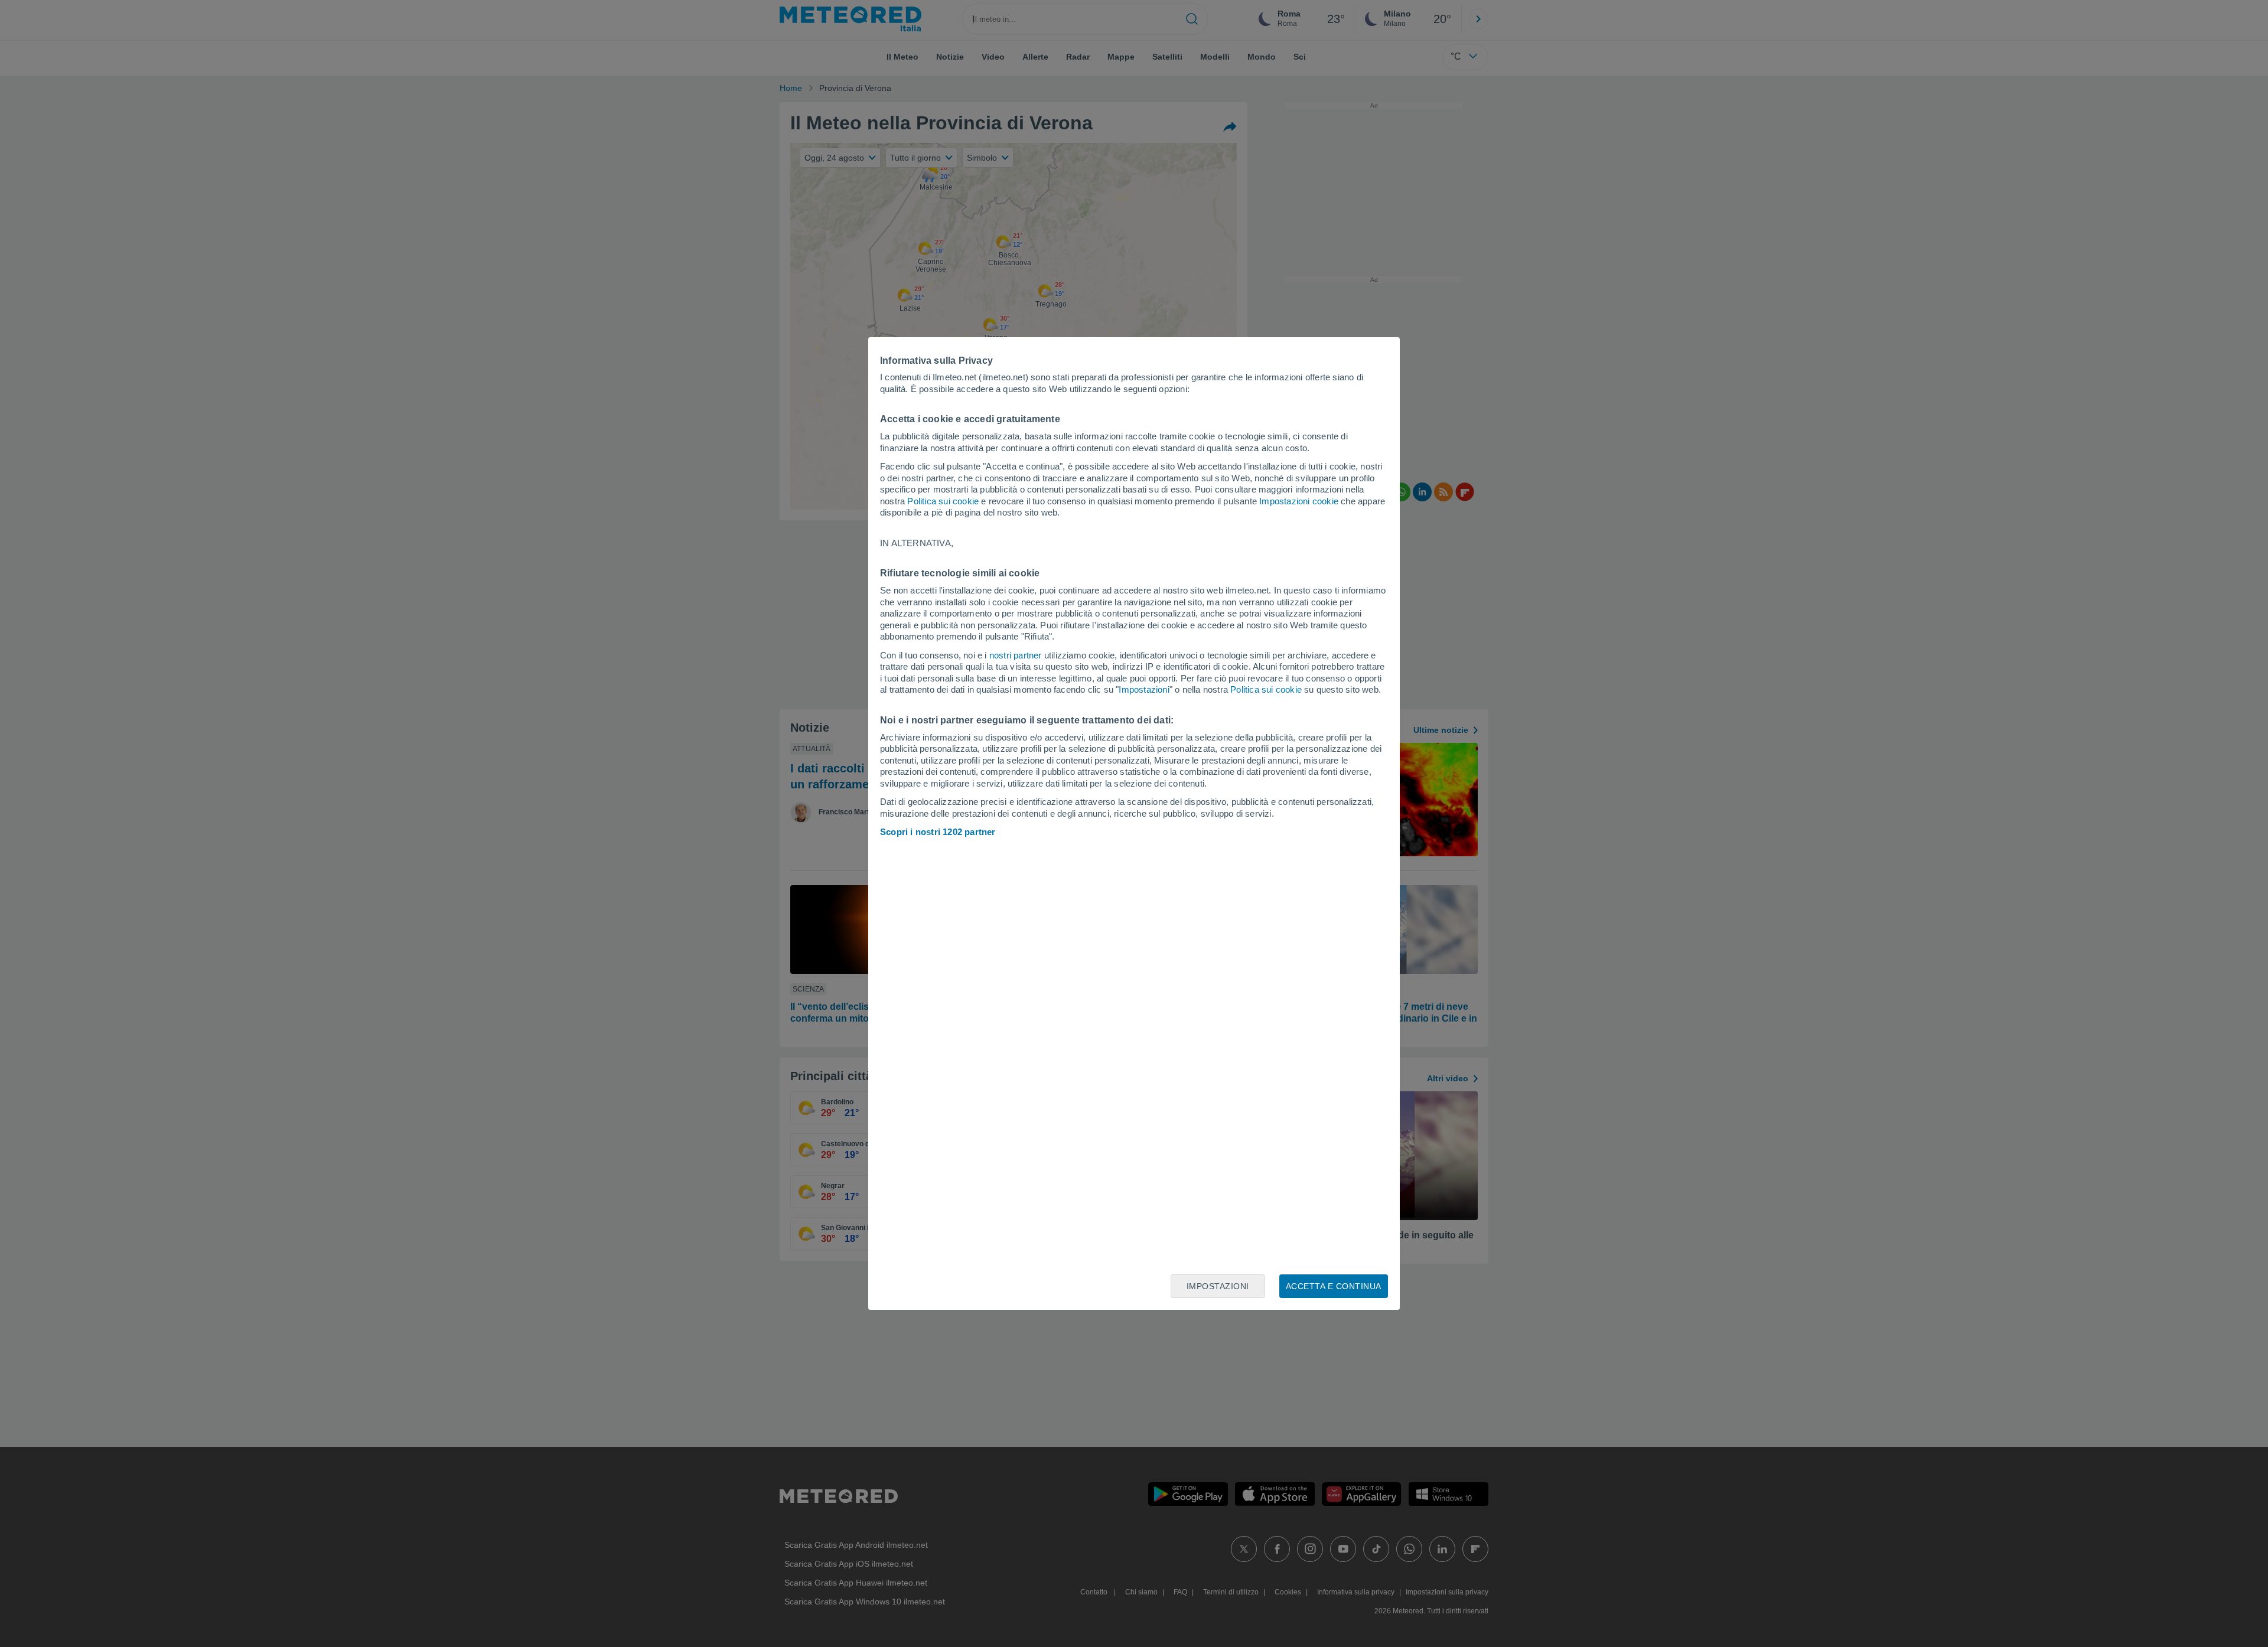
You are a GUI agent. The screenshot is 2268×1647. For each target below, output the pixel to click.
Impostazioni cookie (1299, 501)
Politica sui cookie (943, 501)
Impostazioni (1144, 689)
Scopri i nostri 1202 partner (938, 832)
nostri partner (1016, 655)
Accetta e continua (1334, 1286)
